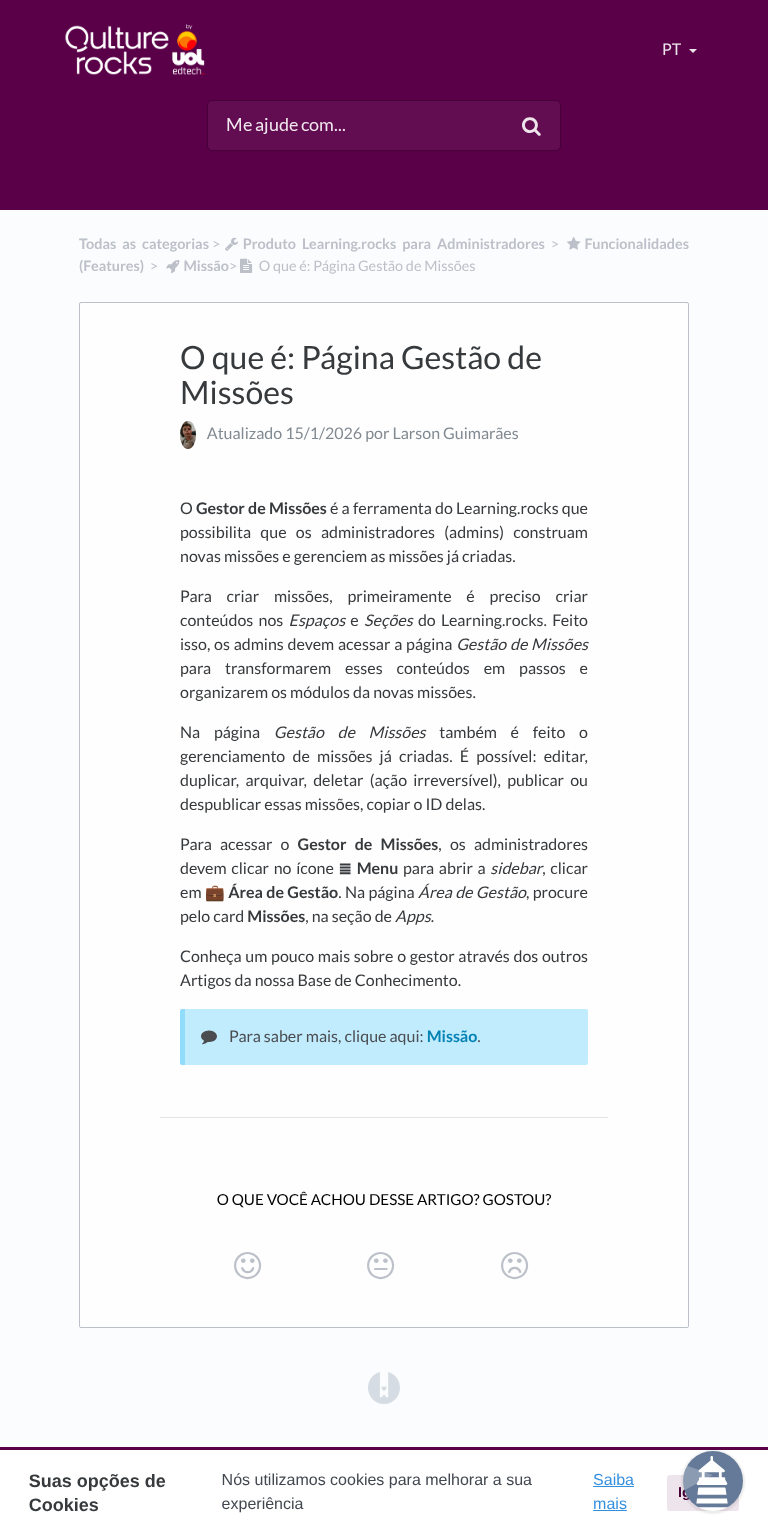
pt (673, 49)
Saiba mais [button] (613, 1492)
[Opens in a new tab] (384, 1386)
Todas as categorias (144, 244)
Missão (452, 1036)
